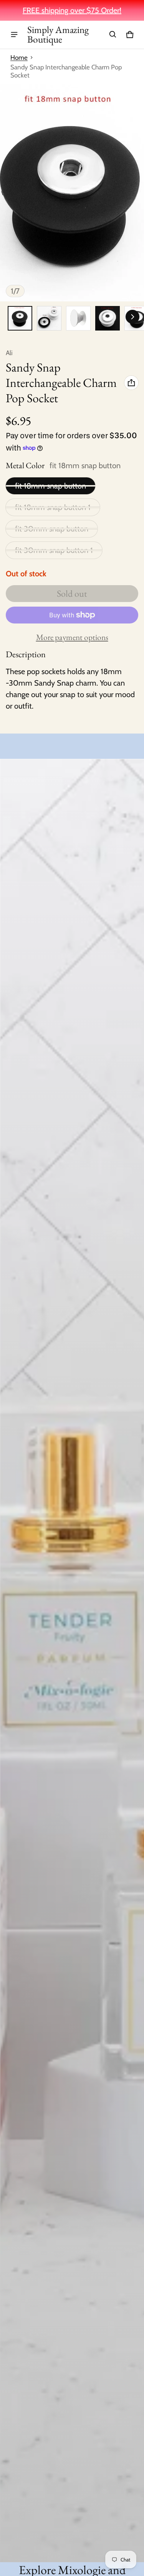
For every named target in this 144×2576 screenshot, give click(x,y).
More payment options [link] (72, 637)
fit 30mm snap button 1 (54, 550)
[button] (113, 35)
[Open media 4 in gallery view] (108, 318)
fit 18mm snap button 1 (53, 507)
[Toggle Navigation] (14, 35)
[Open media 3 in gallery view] (78, 318)
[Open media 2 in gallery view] (49, 318)
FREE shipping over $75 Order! (72, 10)
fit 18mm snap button (50, 486)
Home (19, 58)
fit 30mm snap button (52, 529)
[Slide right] (132, 317)
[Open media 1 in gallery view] (20, 318)
